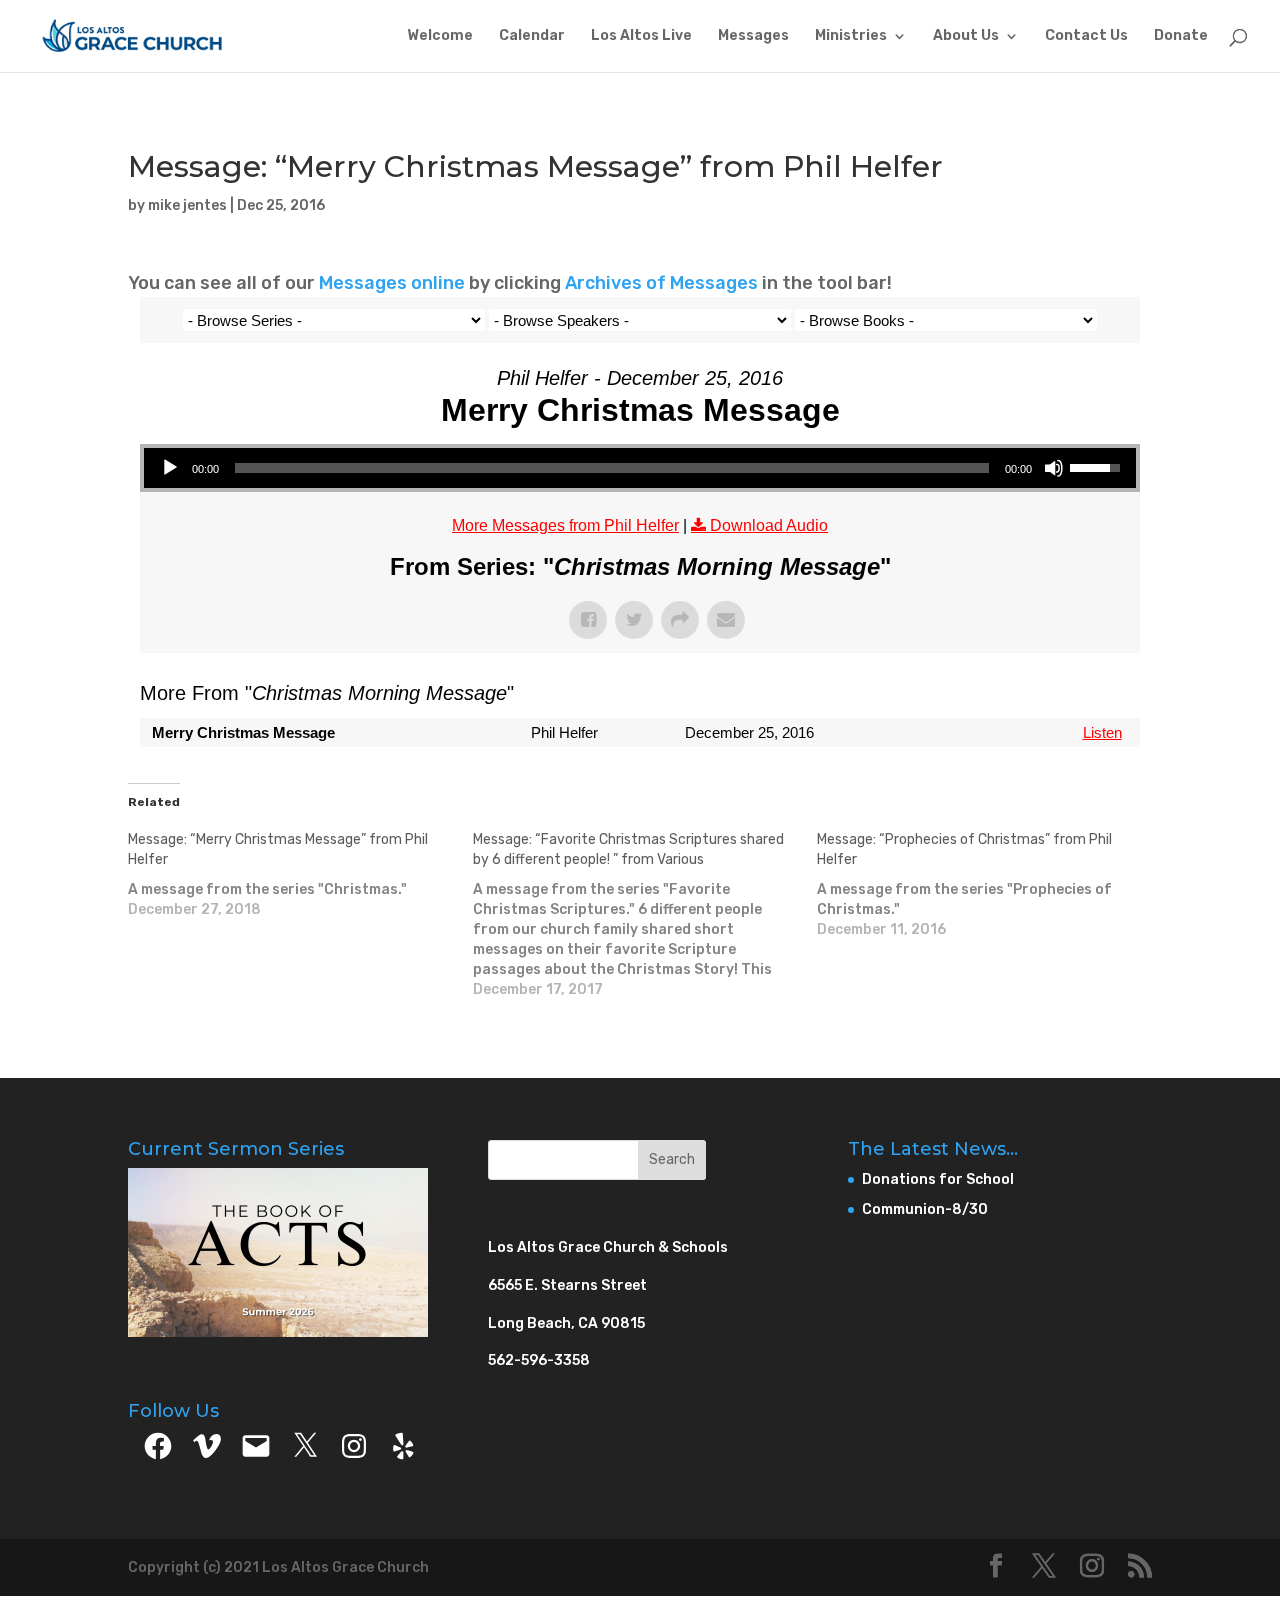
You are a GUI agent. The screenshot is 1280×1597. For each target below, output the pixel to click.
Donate (1181, 36)
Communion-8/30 (925, 1209)
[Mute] (1054, 468)
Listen (1102, 732)
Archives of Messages (663, 283)
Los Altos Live (641, 36)
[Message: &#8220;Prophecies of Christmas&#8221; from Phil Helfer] (989, 885)
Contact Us (1086, 36)
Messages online (392, 283)
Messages (753, 36)
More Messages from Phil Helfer (565, 525)
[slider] (612, 468)
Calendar (532, 36)
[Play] (170, 468)
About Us (966, 36)
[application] (640, 468)
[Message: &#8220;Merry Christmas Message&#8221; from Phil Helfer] (300, 875)
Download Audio (769, 525)
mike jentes (187, 205)
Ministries (851, 36)
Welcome (440, 36)
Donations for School (938, 1179)
